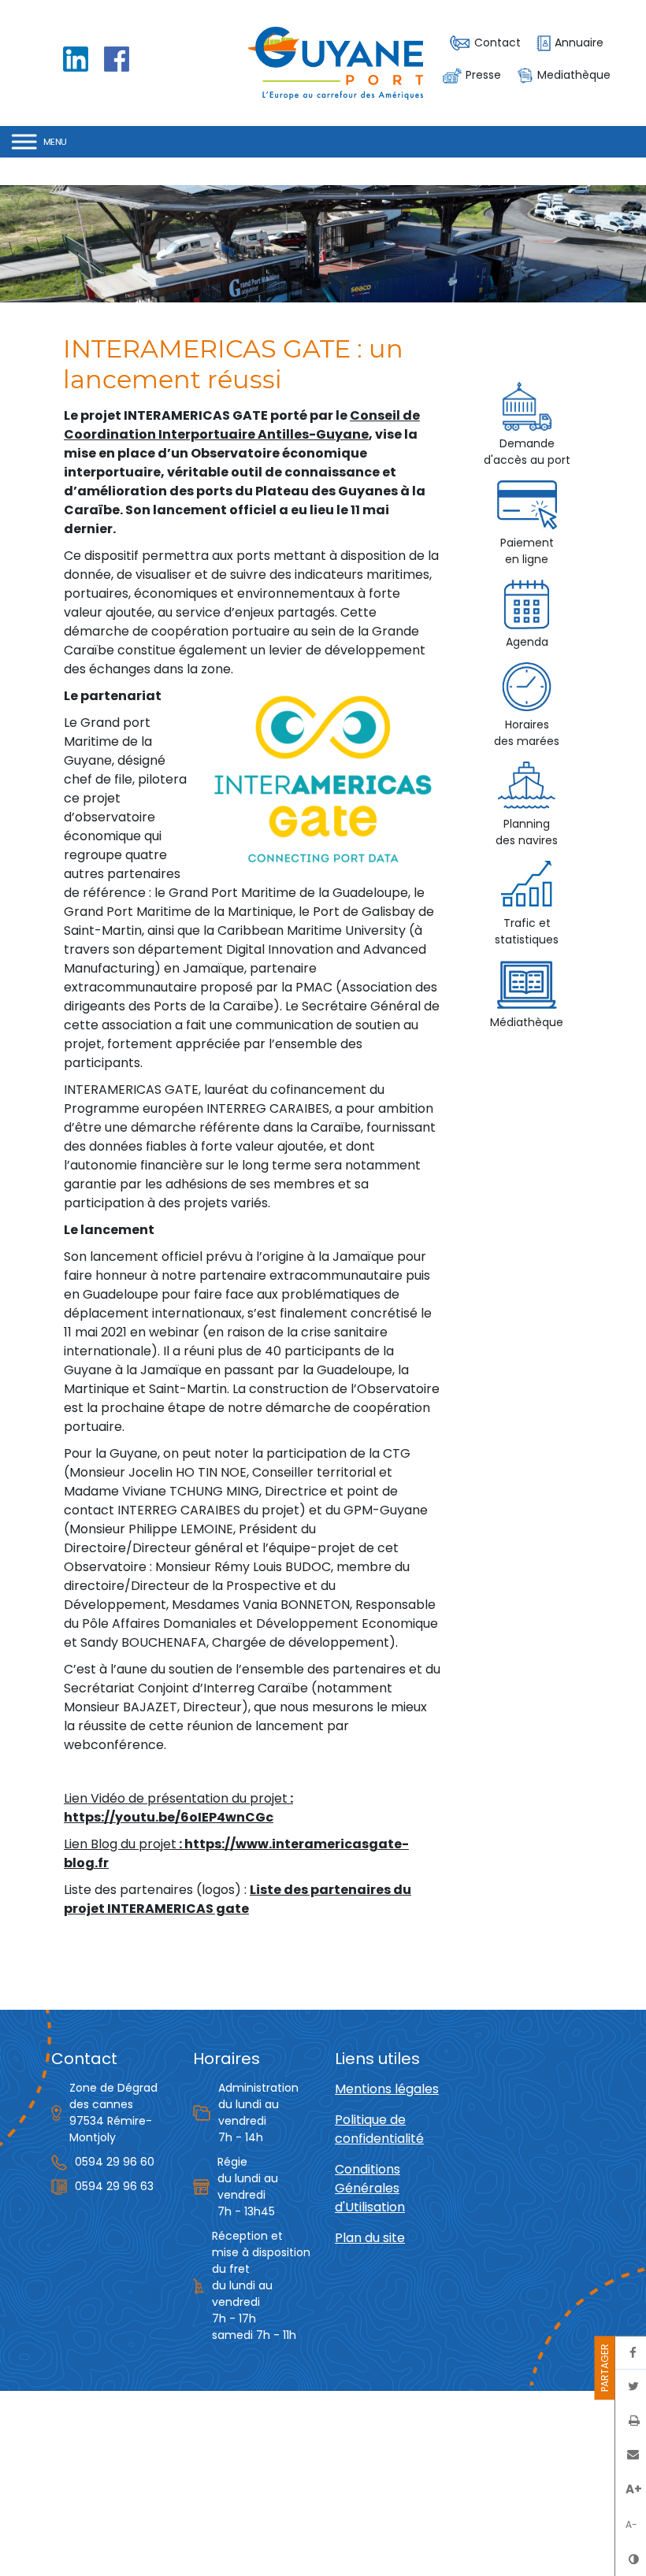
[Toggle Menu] (39, 142)
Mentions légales (387, 2089)
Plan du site (370, 2238)
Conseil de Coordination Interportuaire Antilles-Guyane (242, 425)
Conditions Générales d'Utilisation (370, 2188)
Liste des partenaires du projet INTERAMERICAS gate (238, 1899)
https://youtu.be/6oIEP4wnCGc (169, 1817)
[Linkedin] (76, 58)
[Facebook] (117, 58)
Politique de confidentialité (379, 2129)
